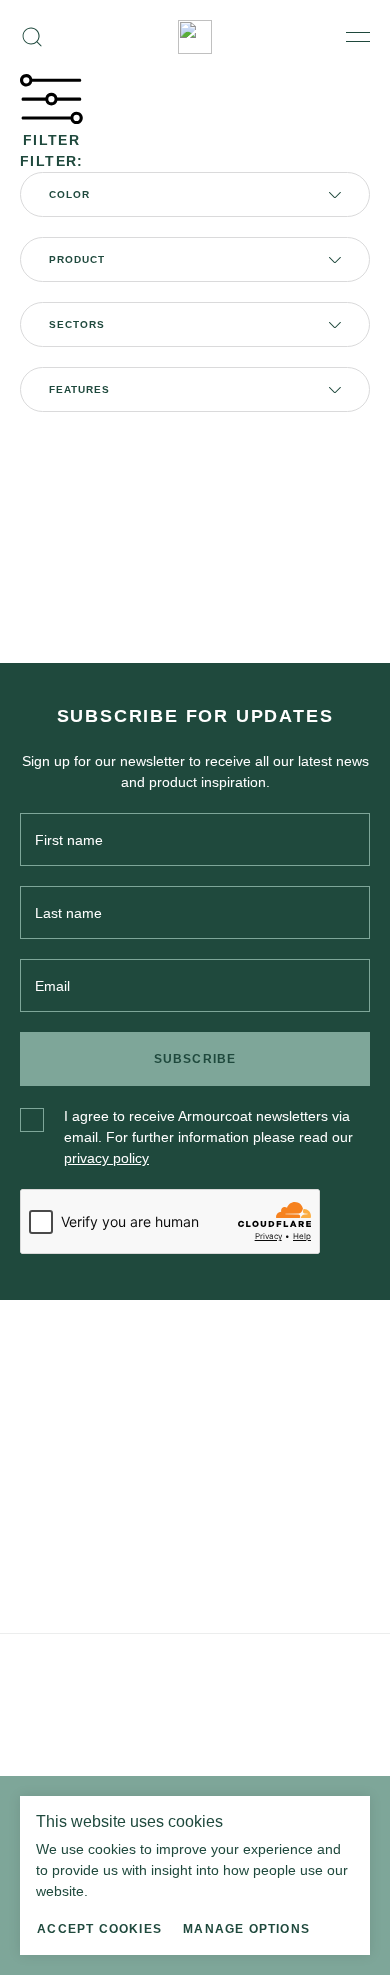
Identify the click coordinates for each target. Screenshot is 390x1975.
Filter (51, 140)
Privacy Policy (58, 1663)
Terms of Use (141, 1663)
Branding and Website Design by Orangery (136, 1719)
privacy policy (106, 1158)
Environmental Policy (244, 1663)
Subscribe (195, 1059)
